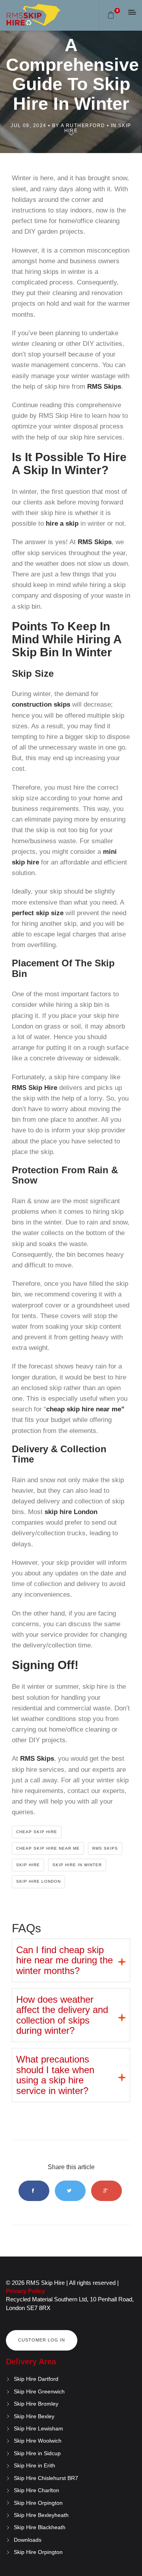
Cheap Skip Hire (37, 1832)
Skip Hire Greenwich (39, 2391)
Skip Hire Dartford (36, 2379)
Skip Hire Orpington (38, 2503)
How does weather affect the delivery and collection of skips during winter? (62, 2015)
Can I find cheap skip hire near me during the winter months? (64, 1960)
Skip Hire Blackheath (40, 2527)
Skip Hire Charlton (36, 2490)
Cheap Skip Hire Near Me (48, 1848)
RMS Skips (105, 1848)
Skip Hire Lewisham (38, 2428)
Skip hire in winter (77, 1865)
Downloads (28, 2540)
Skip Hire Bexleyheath (41, 2515)
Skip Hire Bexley (34, 2416)
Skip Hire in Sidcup (37, 2453)
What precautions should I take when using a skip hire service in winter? (55, 2075)
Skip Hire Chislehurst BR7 (46, 2478)
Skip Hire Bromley (36, 2404)
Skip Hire (28, 1865)
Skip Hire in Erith (35, 2465)
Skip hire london (38, 1881)
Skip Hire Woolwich (38, 2441)
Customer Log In (42, 2340)
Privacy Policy (25, 2291)
